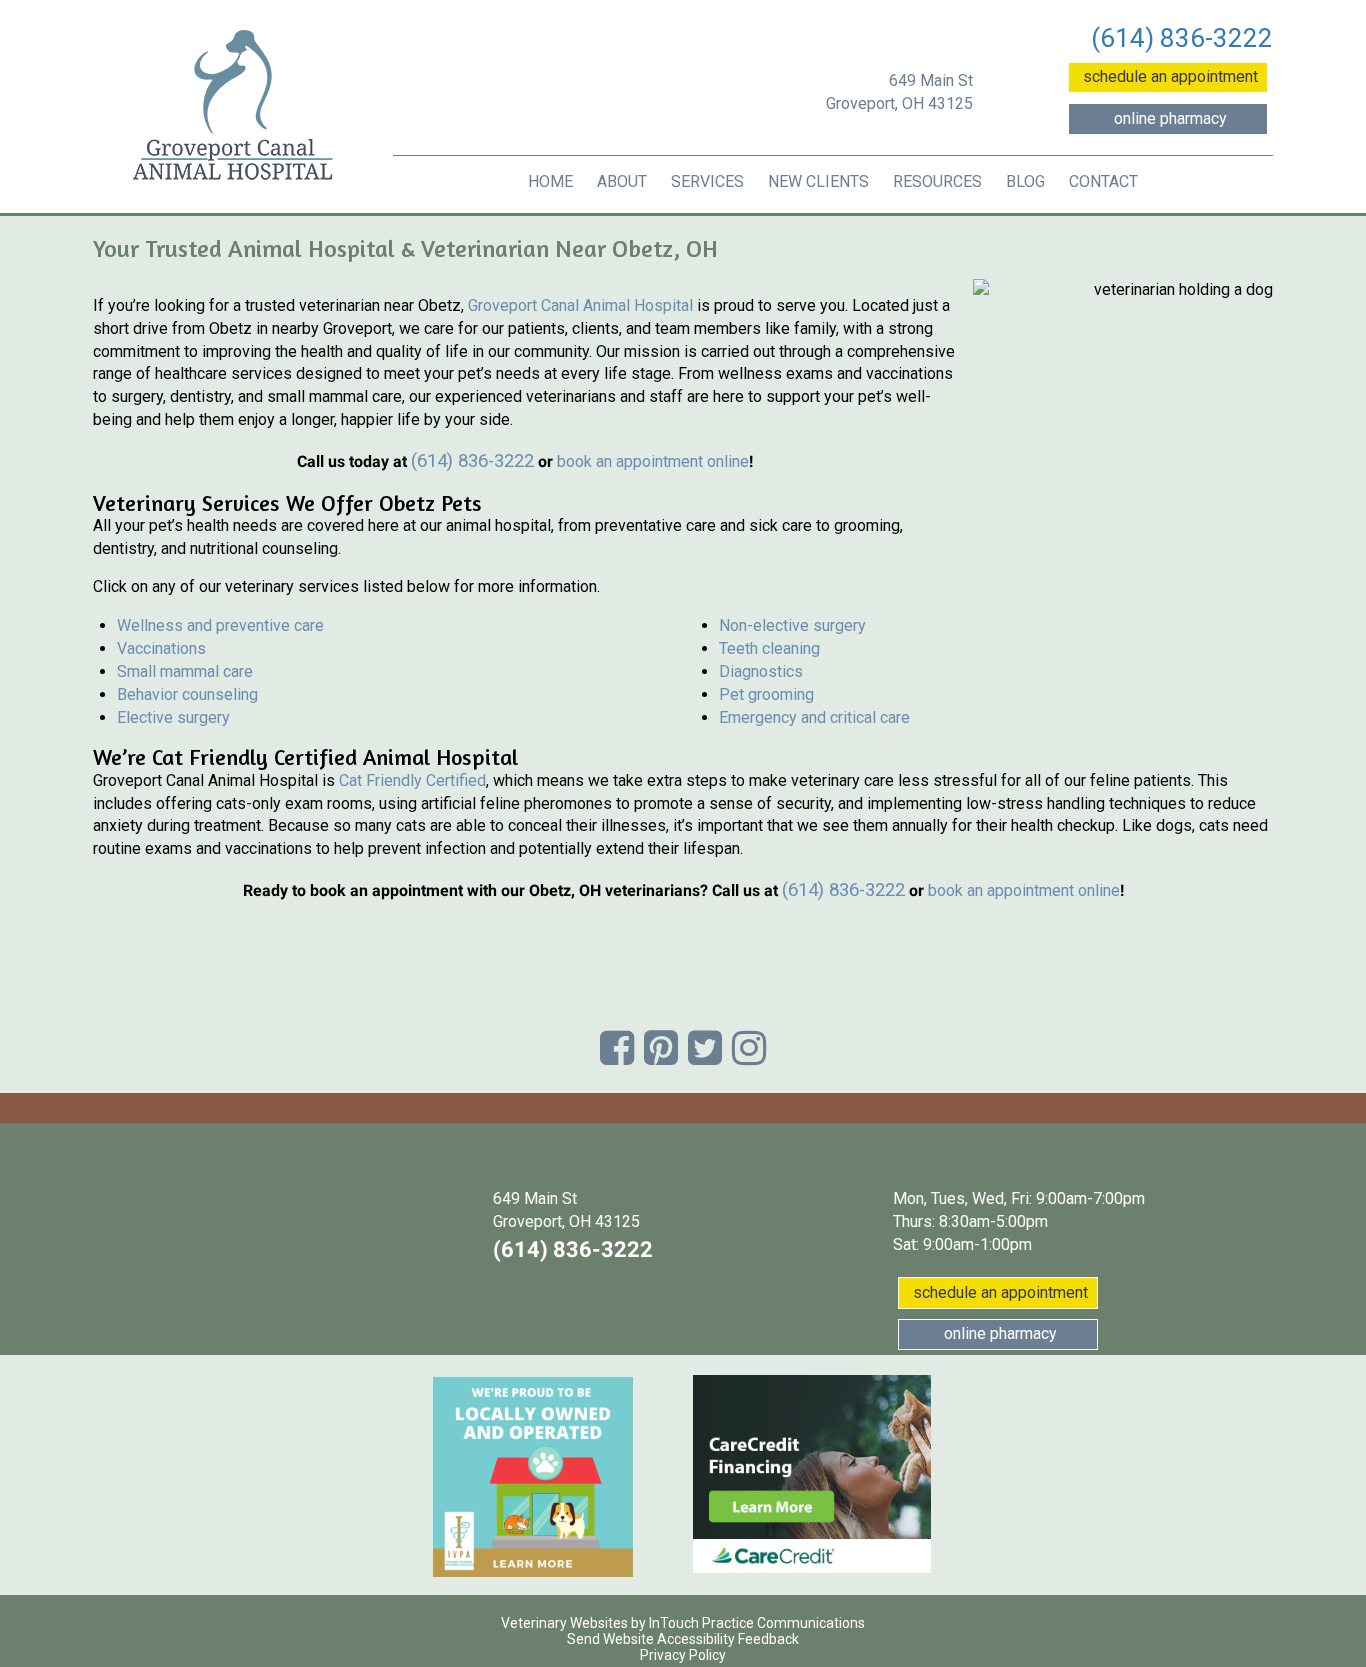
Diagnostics (761, 671)
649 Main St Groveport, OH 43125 (899, 92)
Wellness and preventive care (220, 625)
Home (550, 181)
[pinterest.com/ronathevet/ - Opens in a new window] (661, 1048)
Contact (1103, 181)
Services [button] (707, 181)
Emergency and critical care (814, 717)
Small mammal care (185, 671)
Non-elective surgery (792, 625)
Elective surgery (173, 717)
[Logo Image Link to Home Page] (233, 107)
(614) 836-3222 (1182, 38)
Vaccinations (161, 648)
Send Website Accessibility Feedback (683, 1639)
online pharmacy (1191, 118)
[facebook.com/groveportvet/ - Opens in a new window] (617, 1048)
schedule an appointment (1175, 76)
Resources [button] (937, 181)
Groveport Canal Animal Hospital (580, 305)
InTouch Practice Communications (757, 1623)
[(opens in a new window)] (533, 1477)
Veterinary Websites (564, 1623)
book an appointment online (653, 461)
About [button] (622, 181)
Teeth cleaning (769, 648)
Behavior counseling (187, 694)
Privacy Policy (683, 1655)
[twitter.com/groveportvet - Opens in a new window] (705, 1048)
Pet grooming (766, 694)
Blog (1025, 181)
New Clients (818, 181)
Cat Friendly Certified (412, 780)
